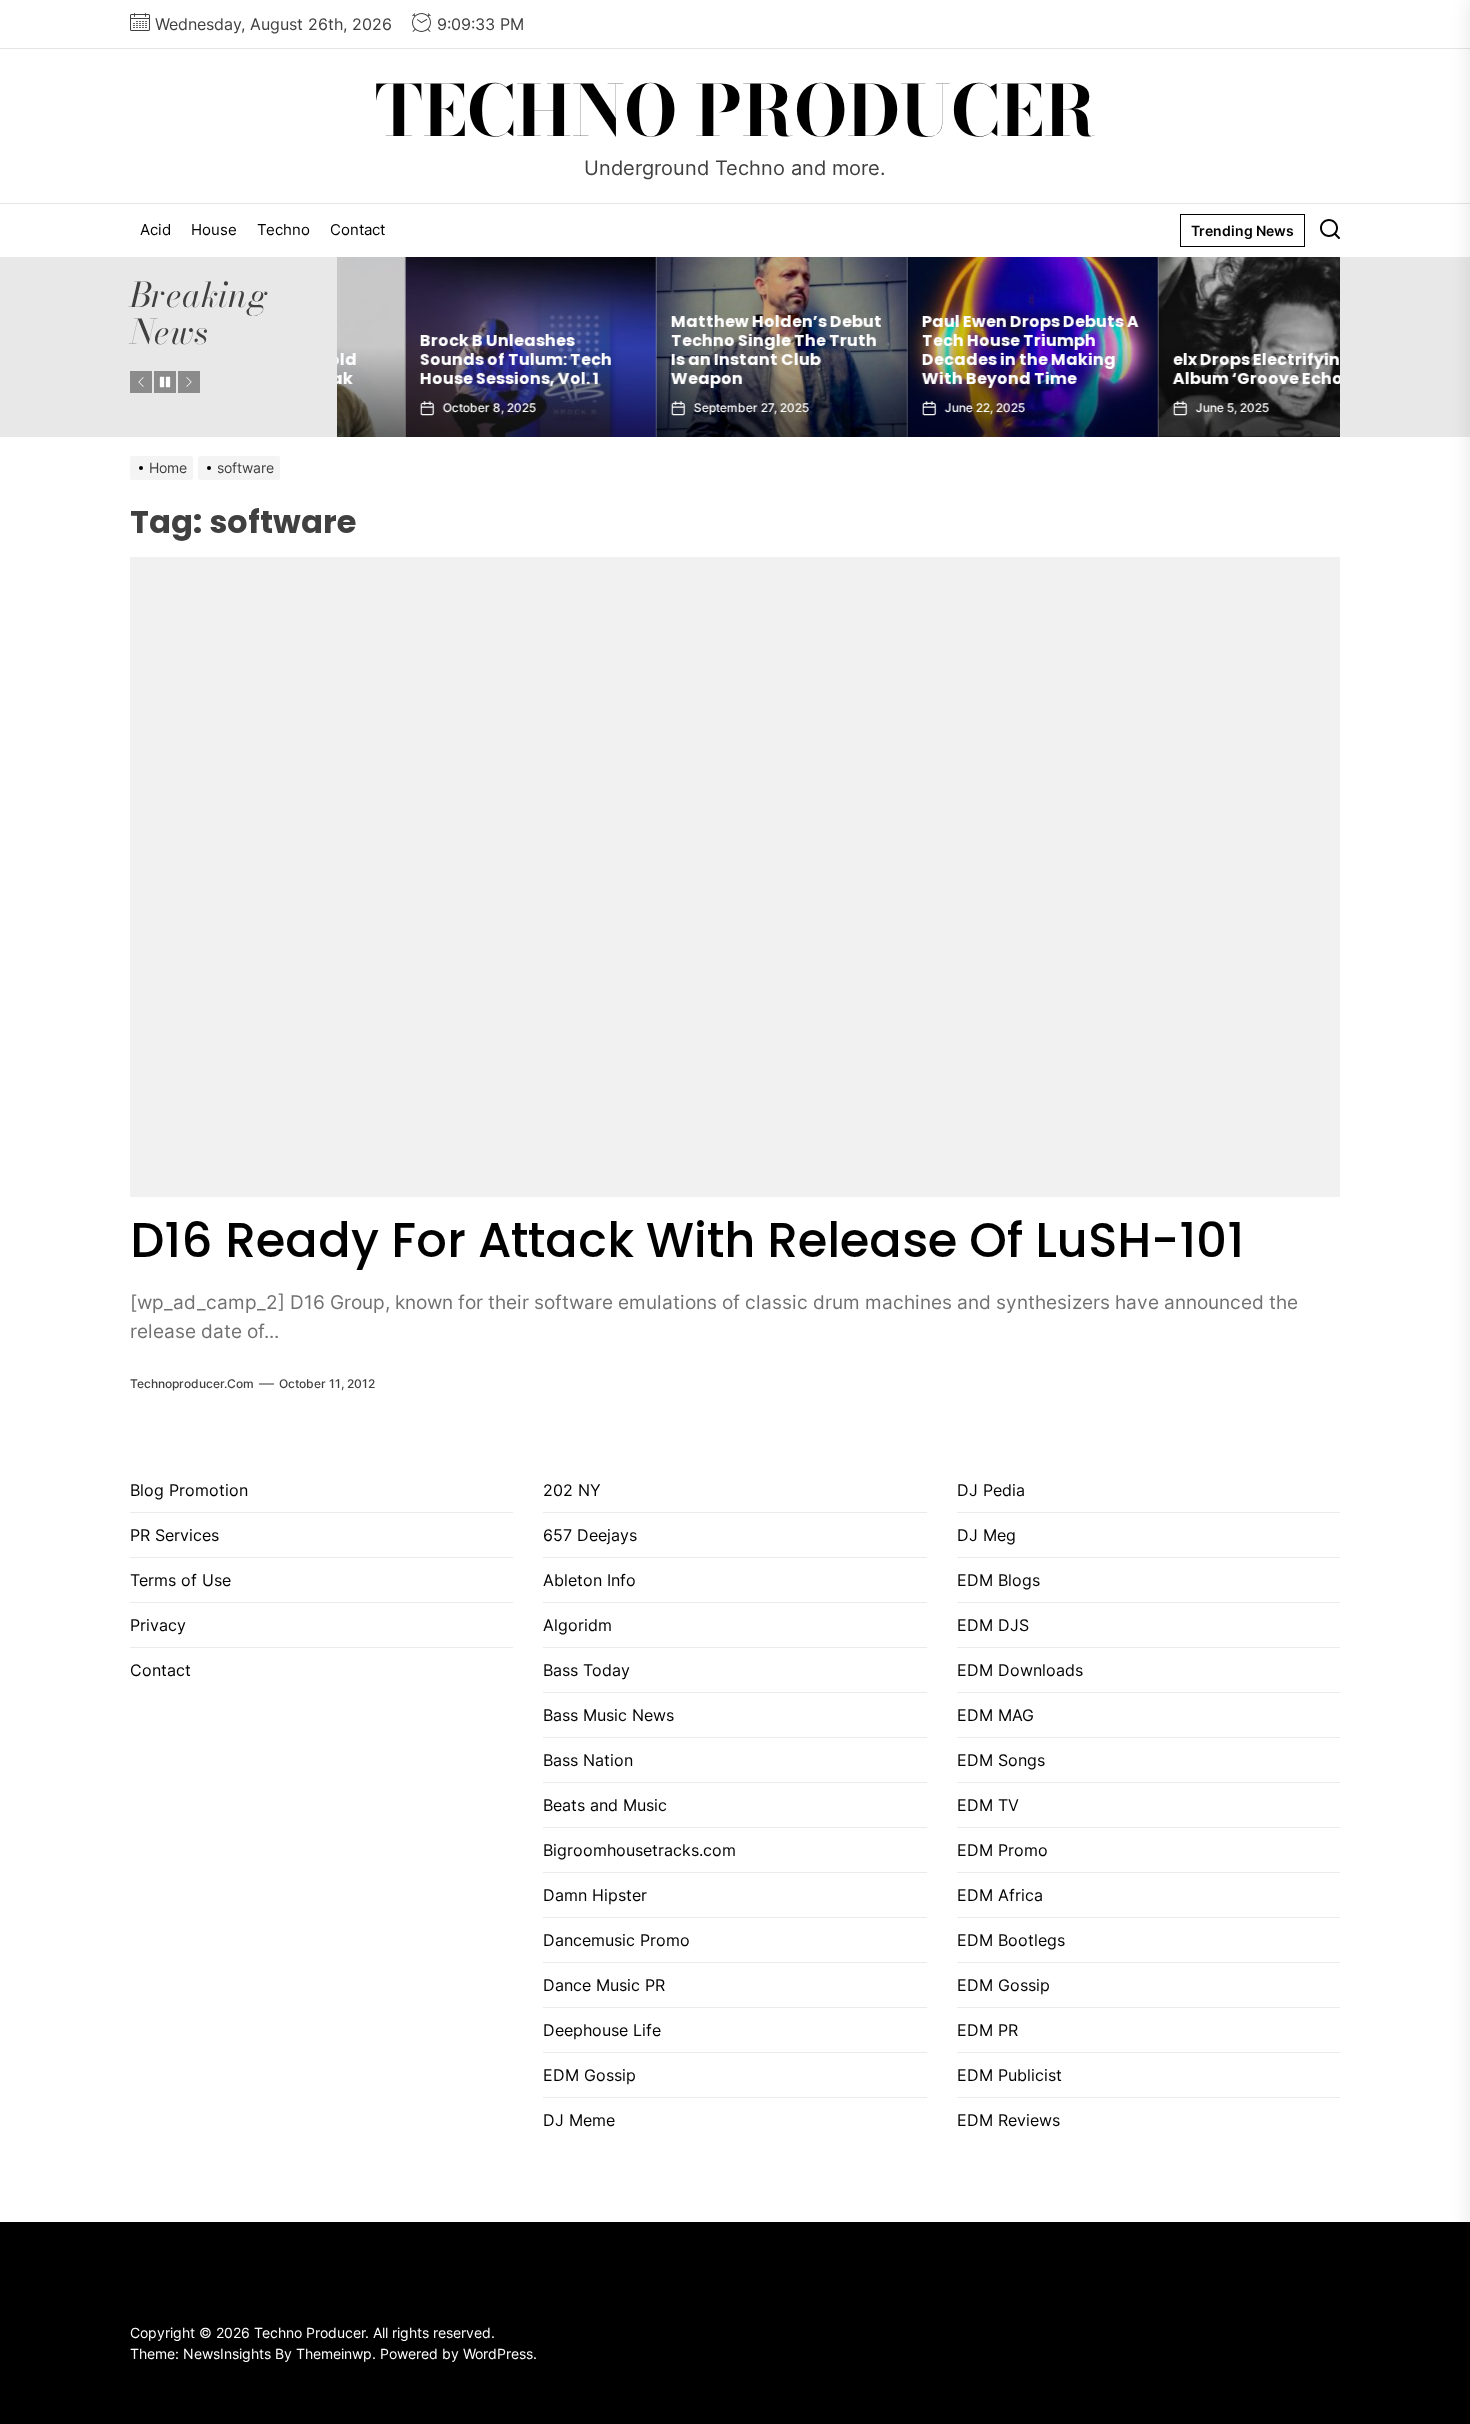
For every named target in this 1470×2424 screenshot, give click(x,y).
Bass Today (586, 1670)
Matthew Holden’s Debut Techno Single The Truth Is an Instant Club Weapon (708, 350)
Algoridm (577, 1625)
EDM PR (987, 2030)
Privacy (158, 1625)
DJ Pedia (991, 1490)
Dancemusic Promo (616, 1940)
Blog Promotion (189, 1490)
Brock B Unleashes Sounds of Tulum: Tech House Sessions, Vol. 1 (448, 359)
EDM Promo (1002, 1850)
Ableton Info (589, 1580)
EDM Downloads (1020, 1670)
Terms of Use (180, 1580)
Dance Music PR (604, 1985)
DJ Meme (579, 2120)
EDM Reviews (1008, 2120)
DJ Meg (986, 1535)
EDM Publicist (1009, 2075)
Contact (357, 229)
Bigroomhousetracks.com (639, 1850)
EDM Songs (1001, 1760)
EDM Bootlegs (1011, 1940)
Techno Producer (735, 111)
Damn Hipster (595, 1895)
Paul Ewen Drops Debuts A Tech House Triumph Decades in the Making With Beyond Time (962, 350)
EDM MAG (995, 1715)
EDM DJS (993, 1625)
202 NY (572, 1490)
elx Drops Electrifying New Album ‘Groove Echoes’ (1214, 369)
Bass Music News (608, 1715)
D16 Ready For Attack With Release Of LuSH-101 (687, 1240)
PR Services (174, 1535)
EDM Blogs (998, 1580)
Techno (283, 229)
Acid (155, 229)
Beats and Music (605, 1805)
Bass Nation (588, 1760)
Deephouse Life (602, 2030)
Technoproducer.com (192, 1383)
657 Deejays (590, 1535)
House (214, 229)
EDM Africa (1000, 1895)
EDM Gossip (589, 2075)
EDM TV (988, 1805)
